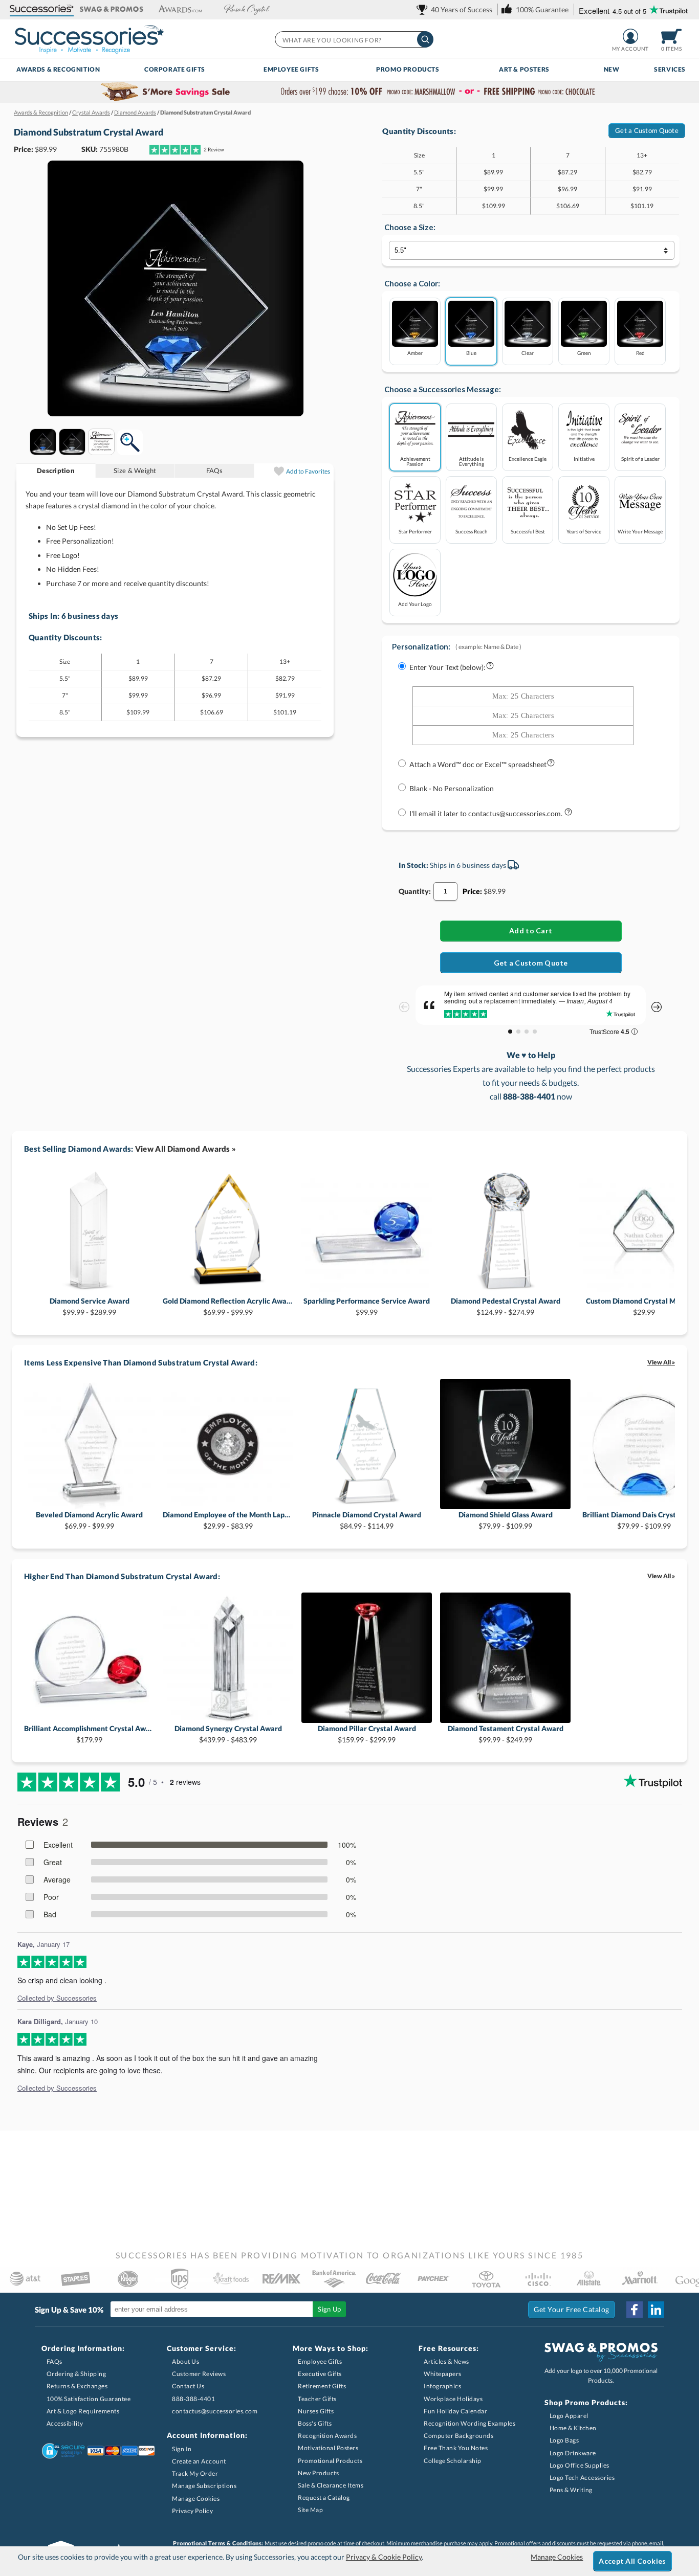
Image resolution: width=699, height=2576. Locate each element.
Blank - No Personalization (452, 788)
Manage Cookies (196, 2499)
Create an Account (199, 2461)
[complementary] (349, 92)
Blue (471, 353)
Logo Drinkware (573, 2453)
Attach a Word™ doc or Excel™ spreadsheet (478, 764)
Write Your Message (640, 531)
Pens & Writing (571, 2490)
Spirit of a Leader (640, 458)
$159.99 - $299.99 (367, 1734)
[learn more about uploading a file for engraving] (551, 765)
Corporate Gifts (175, 69)
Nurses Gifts (316, 2411)
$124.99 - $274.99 (506, 1306)
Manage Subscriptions (204, 2486)
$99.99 (367, 1306)
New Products (318, 2473)
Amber (415, 353)
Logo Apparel (569, 2416)
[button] (42, 9)
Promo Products (408, 69)
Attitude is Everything (472, 461)
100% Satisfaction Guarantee (89, 2399)
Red (640, 353)
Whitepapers (443, 2374)
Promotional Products (330, 2461)
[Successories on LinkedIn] (656, 2310)
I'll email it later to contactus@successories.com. (487, 813)
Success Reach (472, 531)
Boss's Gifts (315, 2423)
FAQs (214, 471)
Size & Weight (135, 471)
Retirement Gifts (322, 2386)
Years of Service (584, 531)
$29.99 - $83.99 (228, 1520)
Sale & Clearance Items (331, 2485)
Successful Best (528, 531)
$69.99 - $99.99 (228, 1306)
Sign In (182, 2449)
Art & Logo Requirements (83, 2411)
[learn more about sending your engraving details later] (568, 814)
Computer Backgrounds (458, 2436)
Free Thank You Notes (456, 2448)
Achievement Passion (415, 461)
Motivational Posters (328, 2448)
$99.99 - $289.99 (90, 1306)
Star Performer (415, 531)
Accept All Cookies (632, 2561)
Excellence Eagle (528, 458)
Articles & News (446, 2361)
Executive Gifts (320, 2374)
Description (56, 471)
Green (584, 353)
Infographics (442, 2386)
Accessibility (65, 2423)
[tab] (56, 471)
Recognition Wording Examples (469, 2423)
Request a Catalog (324, 2497)
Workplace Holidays (453, 2399)
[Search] (425, 39)
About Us (185, 2361)
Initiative (584, 458)
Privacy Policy (192, 2511)
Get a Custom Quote (647, 130)
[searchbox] (354, 39)
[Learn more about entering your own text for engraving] (490, 668)
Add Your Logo (415, 604)
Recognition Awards (327, 2436)
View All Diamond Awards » (186, 1149)
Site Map (310, 2510)
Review (214, 149)
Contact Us (188, 2386)
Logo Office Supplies (580, 2465)
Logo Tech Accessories (582, 2478)
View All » (661, 1362)
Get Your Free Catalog (572, 2309)
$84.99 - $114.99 (367, 1520)
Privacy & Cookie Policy (384, 2557)
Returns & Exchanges (77, 2386)
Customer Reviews (199, 2374)
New (612, 69)
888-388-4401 (193, 2399)
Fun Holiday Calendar (455, 2411)
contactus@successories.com (215, 2411)
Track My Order (195, 2473)
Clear (528, 353)
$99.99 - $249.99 (506, 1734)
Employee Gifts (291, 69)
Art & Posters (524, 69)
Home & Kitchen (573, 2428)
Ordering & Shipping (77, 2374)
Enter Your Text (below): (447, 667)
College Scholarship (453, 2461)
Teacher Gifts (317, 2399)
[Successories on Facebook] (635, 2310)
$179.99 (89, 1734)
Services (670, 69)
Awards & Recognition (58, 69)
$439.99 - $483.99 (228, 1734)
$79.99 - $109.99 (506, 1520)
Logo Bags (564, 2440)
